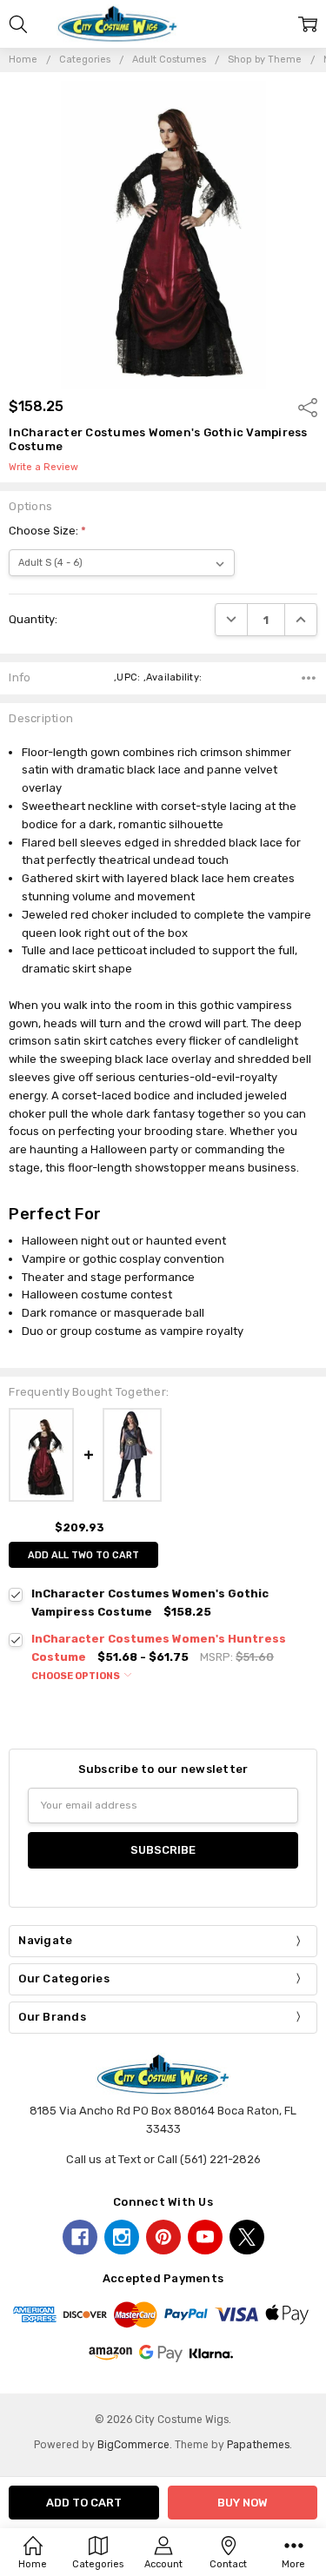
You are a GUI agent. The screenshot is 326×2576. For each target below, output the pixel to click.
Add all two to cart (83, 1555)
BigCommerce (133, 2445)
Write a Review (43, 468)
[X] (247, 2237)
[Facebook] (80, 2237)
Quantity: (33, 619)
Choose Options (77, 1676)
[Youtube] (205, 2237)
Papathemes (258, 2445)
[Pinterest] (163, 2237)
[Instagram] (122, 2237)
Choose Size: (47, 531)
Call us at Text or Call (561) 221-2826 (163, 2159)
